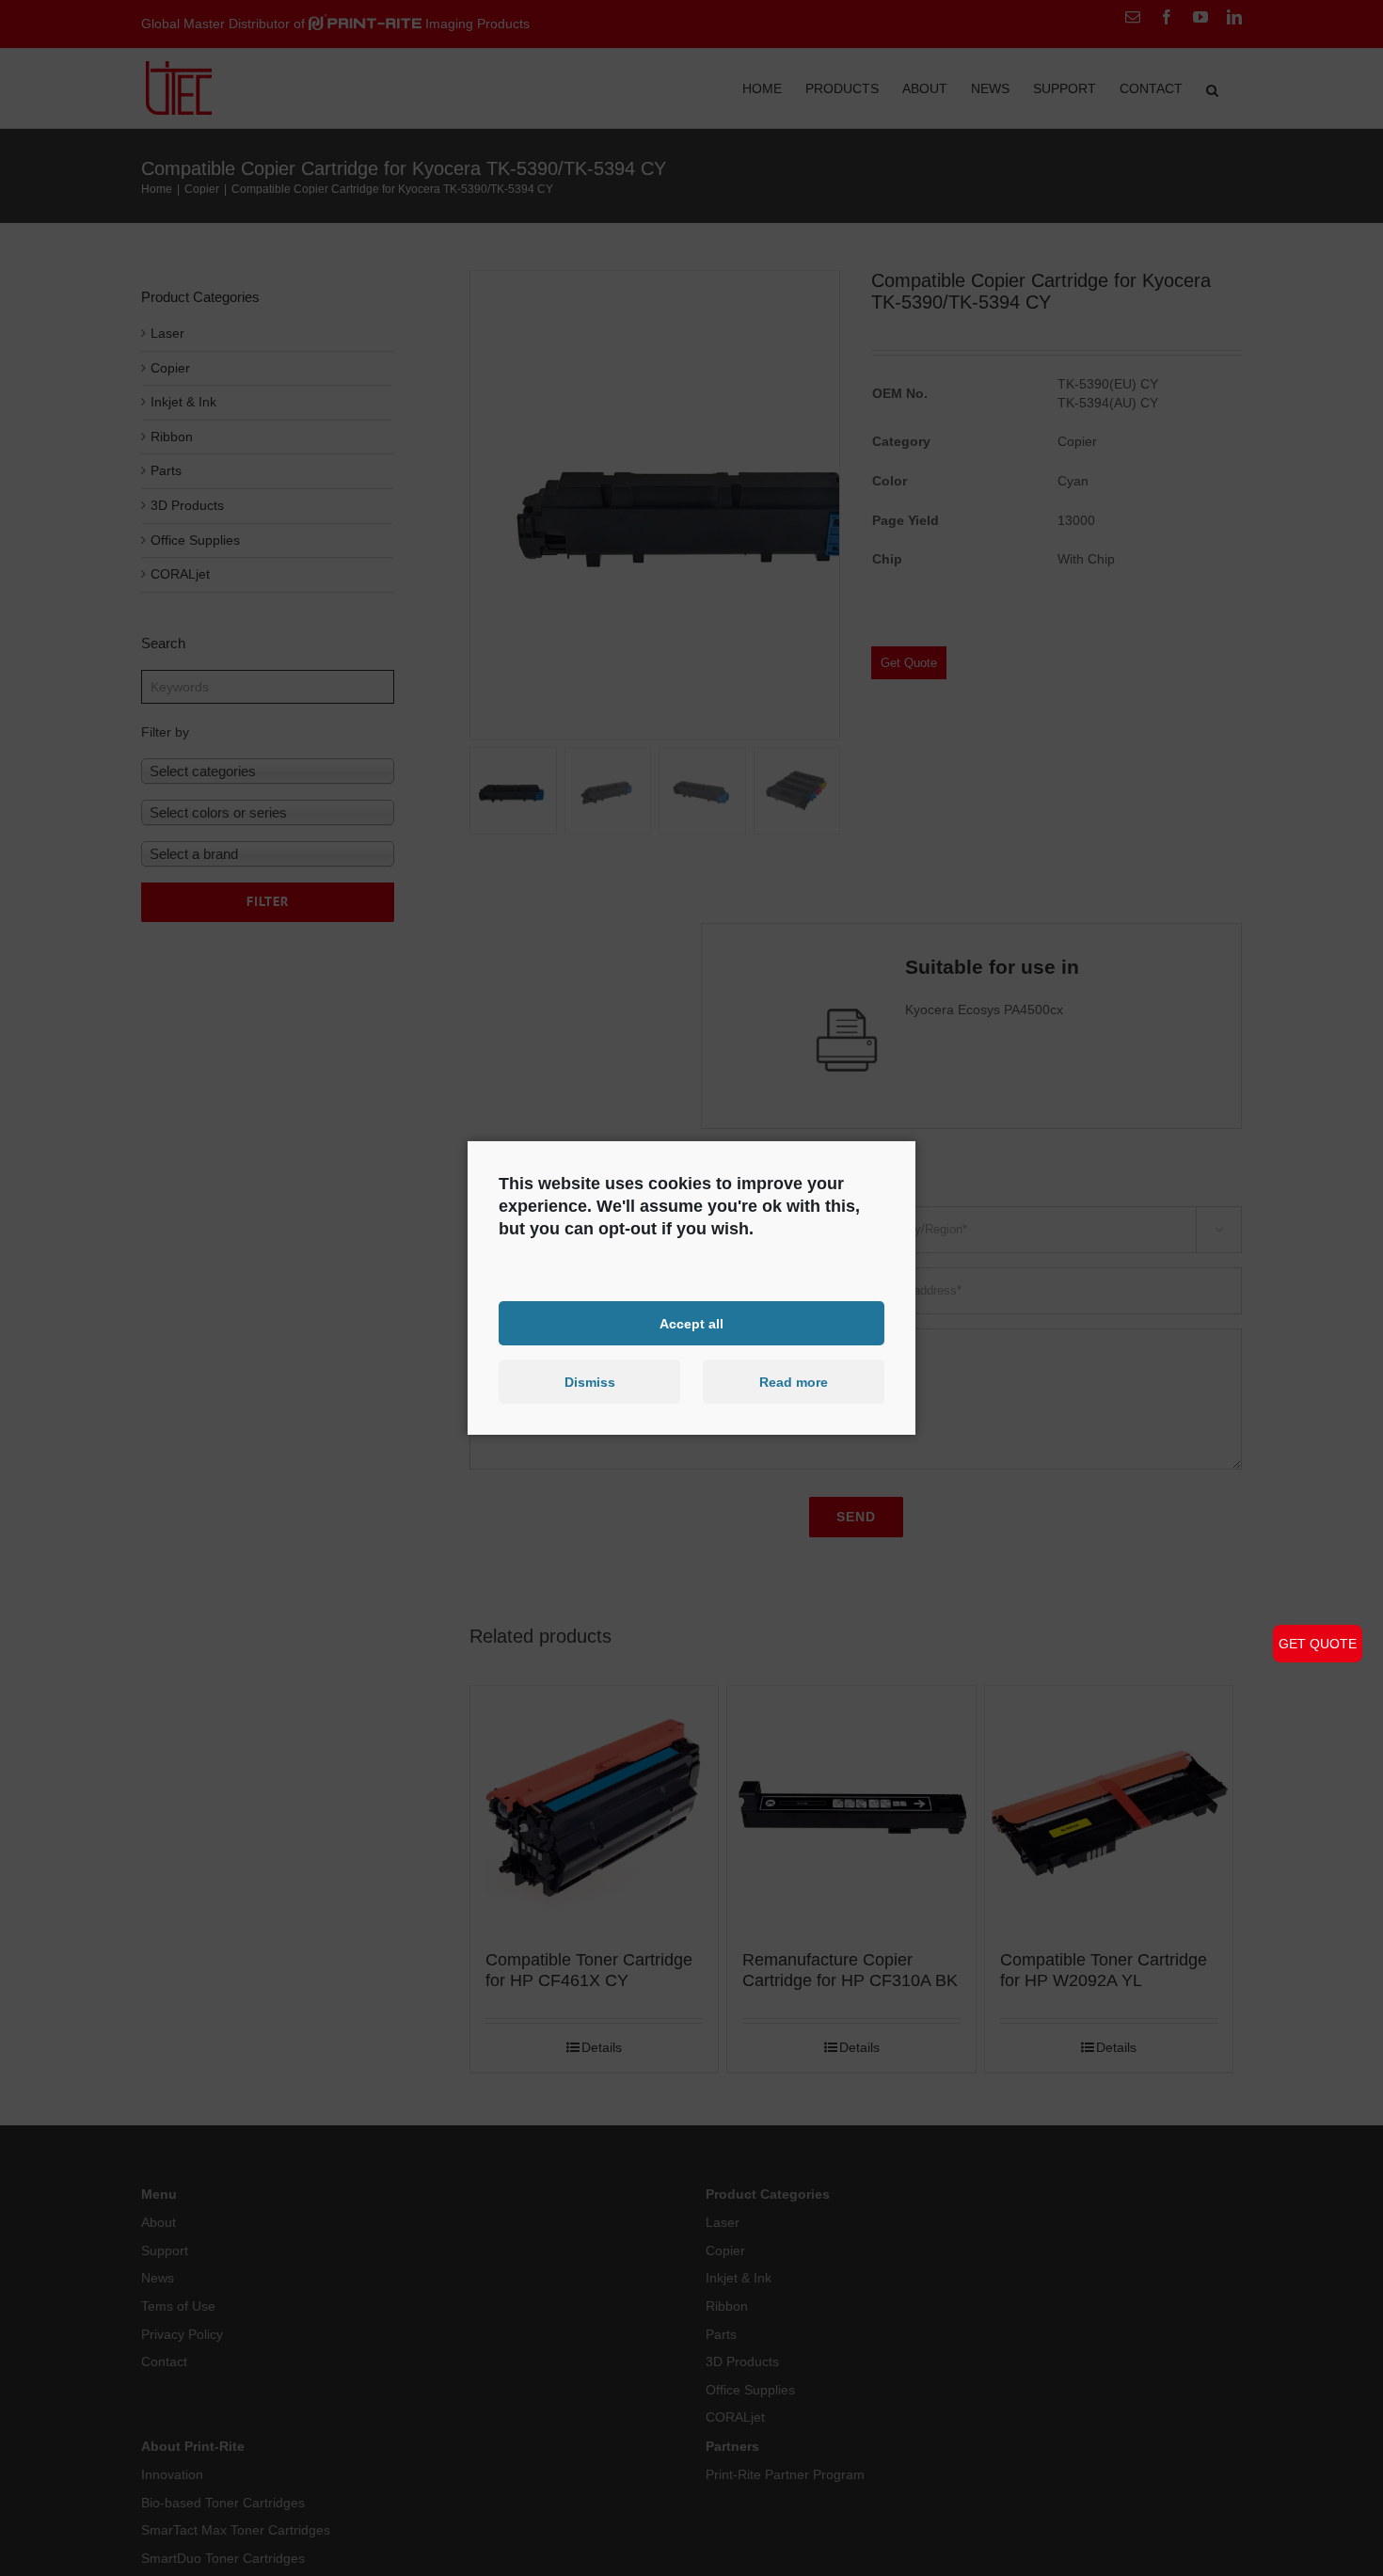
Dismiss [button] (590, 1382)
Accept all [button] (691, 1323)
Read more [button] (794, 1382)
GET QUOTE (1318, 1644)
